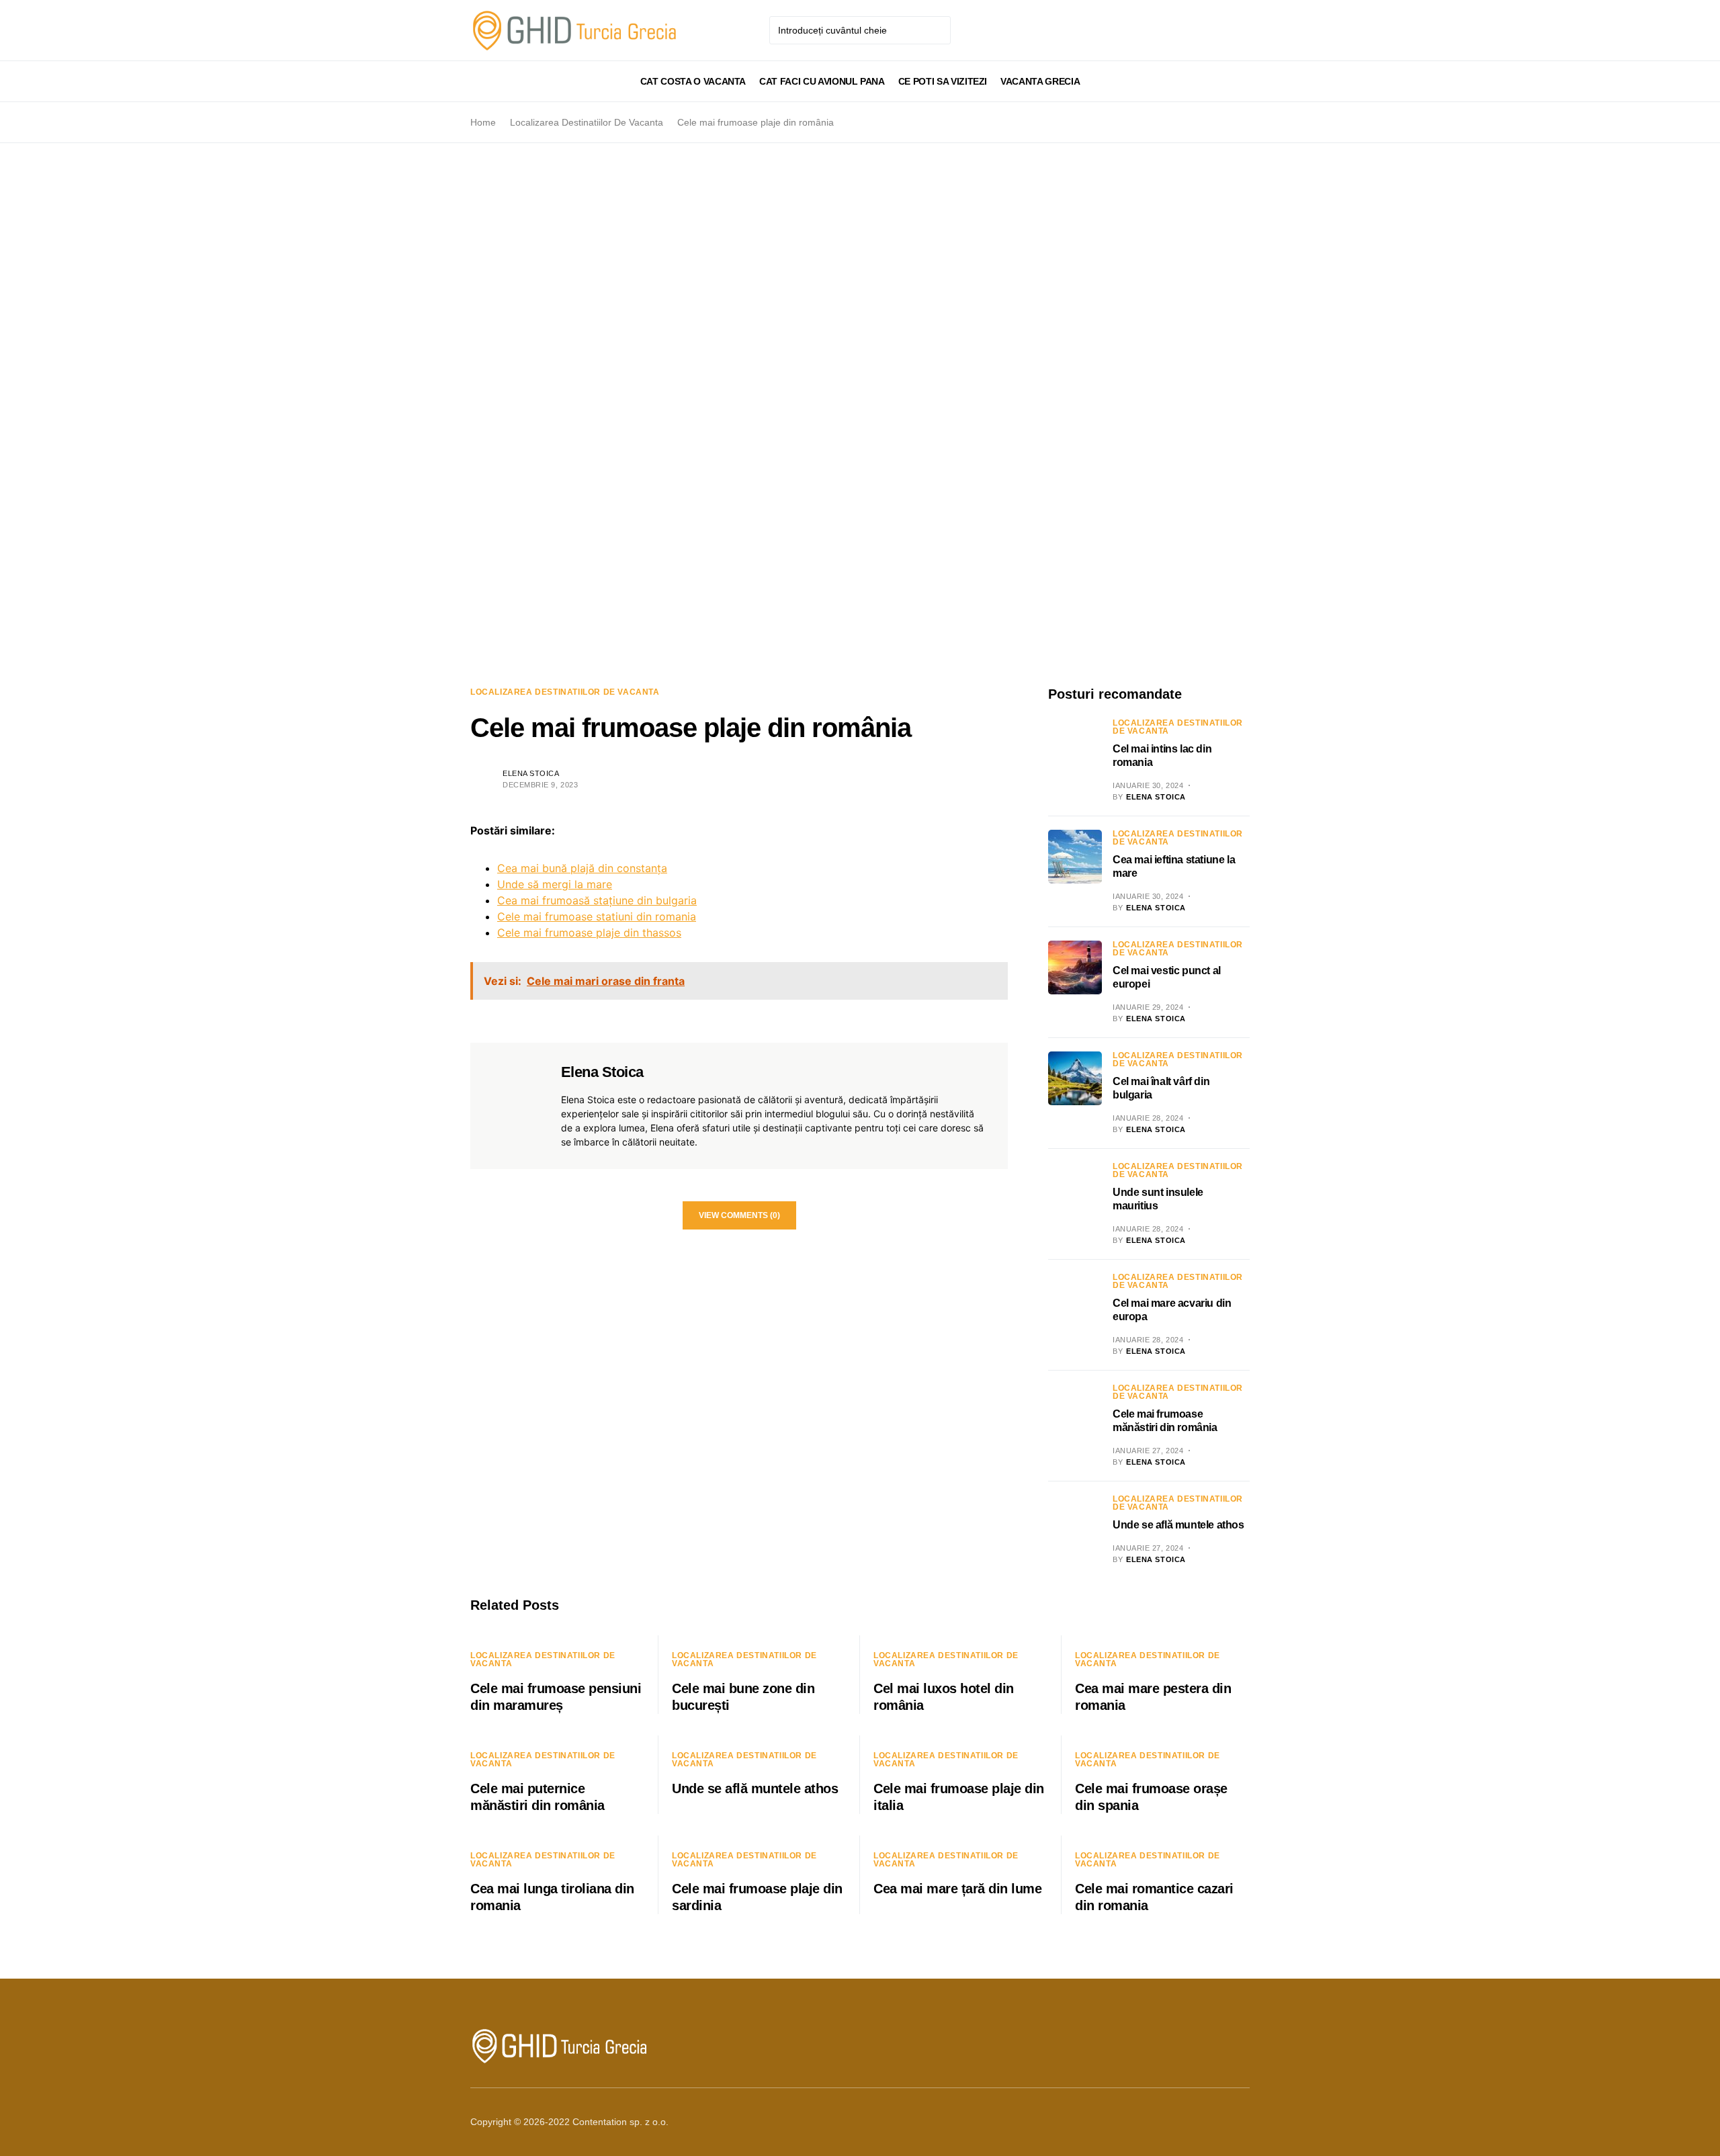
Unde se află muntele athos (1178, 1525)
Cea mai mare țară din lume (957, 1889)
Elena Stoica (531, 773)
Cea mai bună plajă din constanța (582, 868)
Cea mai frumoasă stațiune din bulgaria (597, 900)
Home (483, 122)
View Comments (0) (739, 1215)
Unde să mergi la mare (555, 884)
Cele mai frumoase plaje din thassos (589, 933)
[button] (474, 81)
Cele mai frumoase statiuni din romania (597, 916)
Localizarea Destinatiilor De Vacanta (587, 122)
